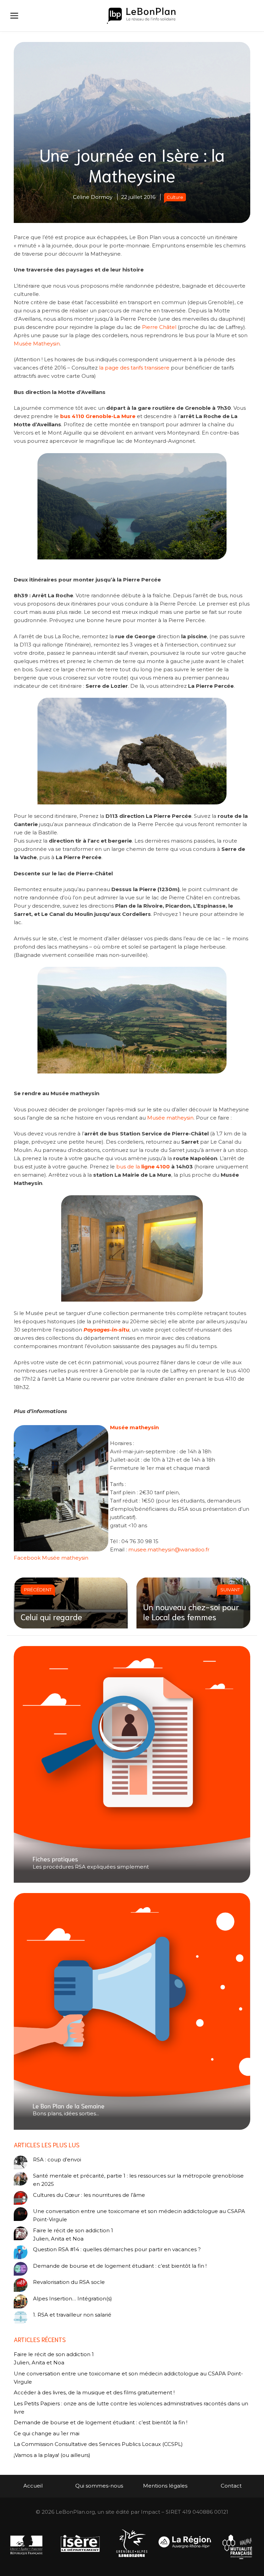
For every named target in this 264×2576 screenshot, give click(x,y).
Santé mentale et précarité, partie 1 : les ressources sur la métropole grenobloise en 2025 (138, 2180)
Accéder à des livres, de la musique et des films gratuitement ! (95, 2392)
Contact (231, 2486)
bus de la (128, 1167)
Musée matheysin (170, 1118)
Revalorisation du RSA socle (69, 2282)
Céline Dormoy (93, 197)
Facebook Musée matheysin (51, 1558)
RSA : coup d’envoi (57, 2160)
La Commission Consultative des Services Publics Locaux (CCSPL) (99, 2444)
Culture (175, 197)
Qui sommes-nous (99, 2486)
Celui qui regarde (51, 1616)
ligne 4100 (156, 1167)
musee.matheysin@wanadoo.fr (169, 1549)
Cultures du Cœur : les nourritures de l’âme (89, 2195)
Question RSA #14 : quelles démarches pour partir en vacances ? (117, 2249)
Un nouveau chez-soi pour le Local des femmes (191, 1611)
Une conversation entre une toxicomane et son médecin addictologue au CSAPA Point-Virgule (139, 2215)
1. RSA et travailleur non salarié (72, 2315)
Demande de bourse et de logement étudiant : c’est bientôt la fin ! (120, 2266)
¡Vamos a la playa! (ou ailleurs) (52, 2455)
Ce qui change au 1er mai (47, 2433)
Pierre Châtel (159, 327)
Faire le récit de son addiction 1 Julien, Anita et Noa (73, 2235)
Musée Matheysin (37, 344)
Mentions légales (165, 2486)
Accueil (33, 2486)
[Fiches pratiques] (132, 1765)
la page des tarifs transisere (134, 368)
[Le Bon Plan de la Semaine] (132, 2011)
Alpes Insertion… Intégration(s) (73, 2299)
